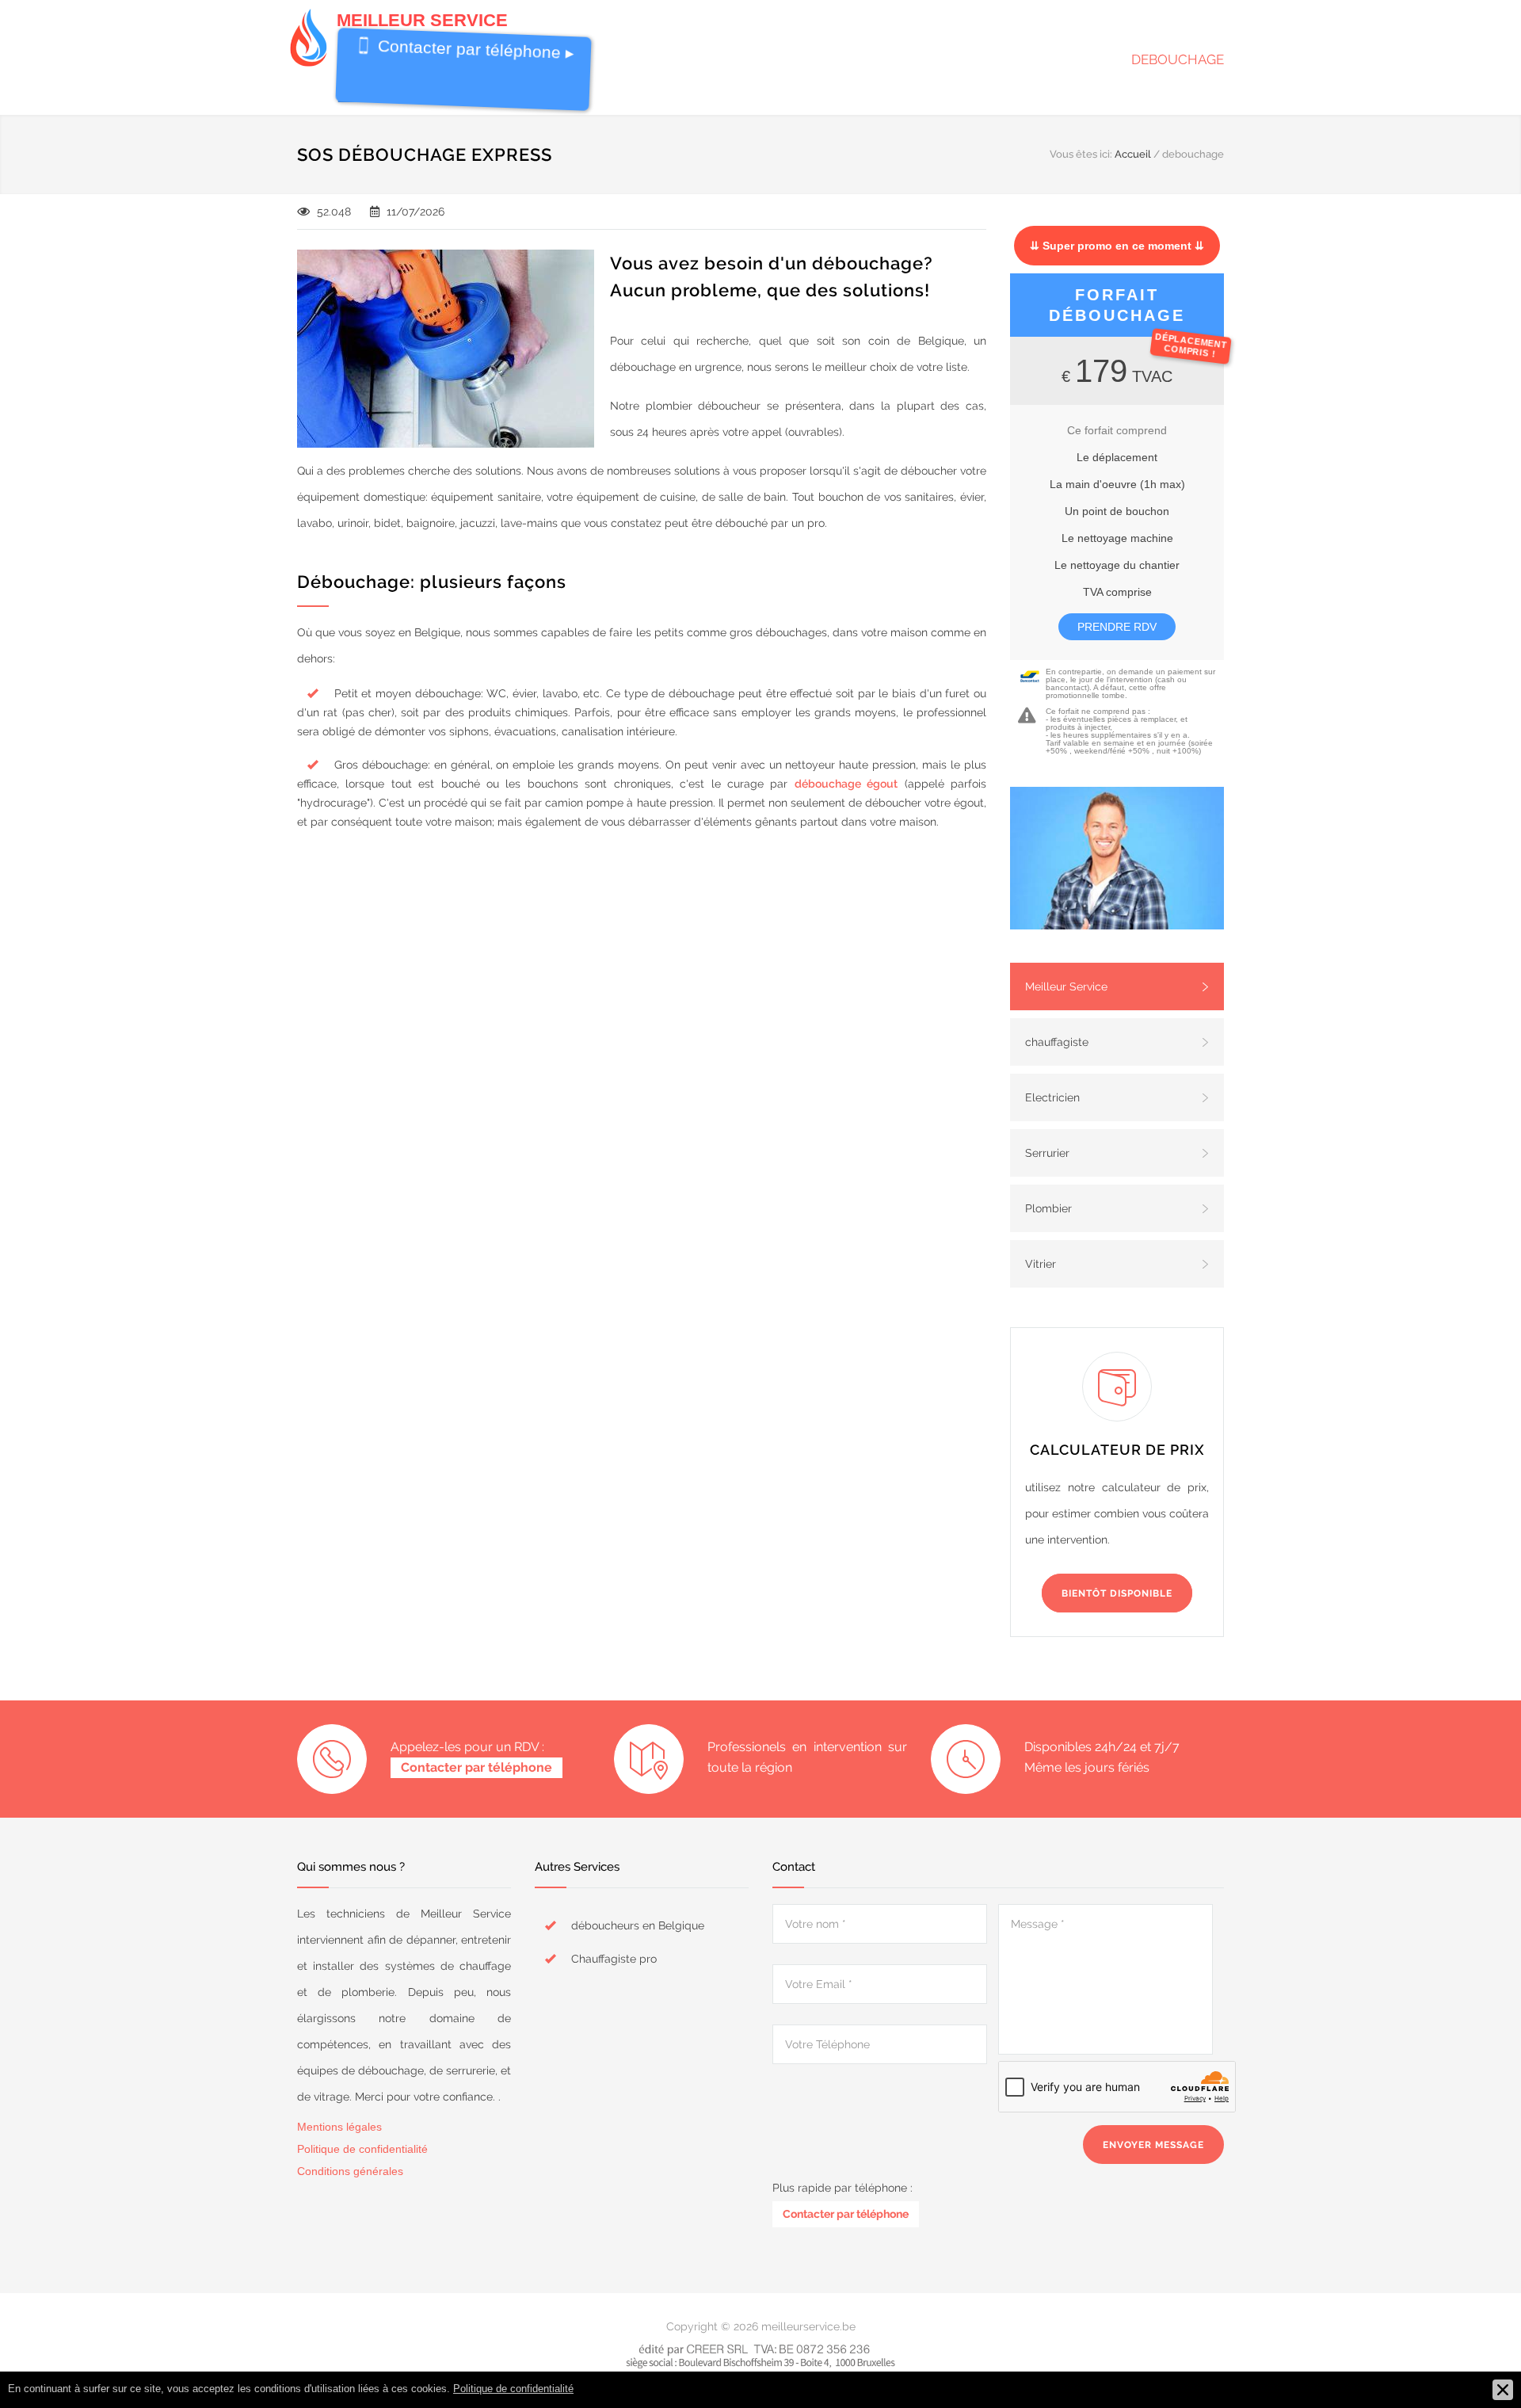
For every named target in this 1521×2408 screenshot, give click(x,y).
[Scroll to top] (1477, 2364)
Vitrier (1041, 1264)
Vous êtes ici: (1081, 154)
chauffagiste (1057, 1042)
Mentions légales (339, 2127)
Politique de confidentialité (362, 2149)
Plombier (1048, 1208)
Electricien (1052, 1097)
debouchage (1178, 59)
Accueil (1133, 154)
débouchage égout (846, 784)
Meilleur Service (1066, 986)
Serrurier (1047, 1153)
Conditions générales (350, 2171)
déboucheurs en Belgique (638, 1925)
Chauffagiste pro (614, 1959)
